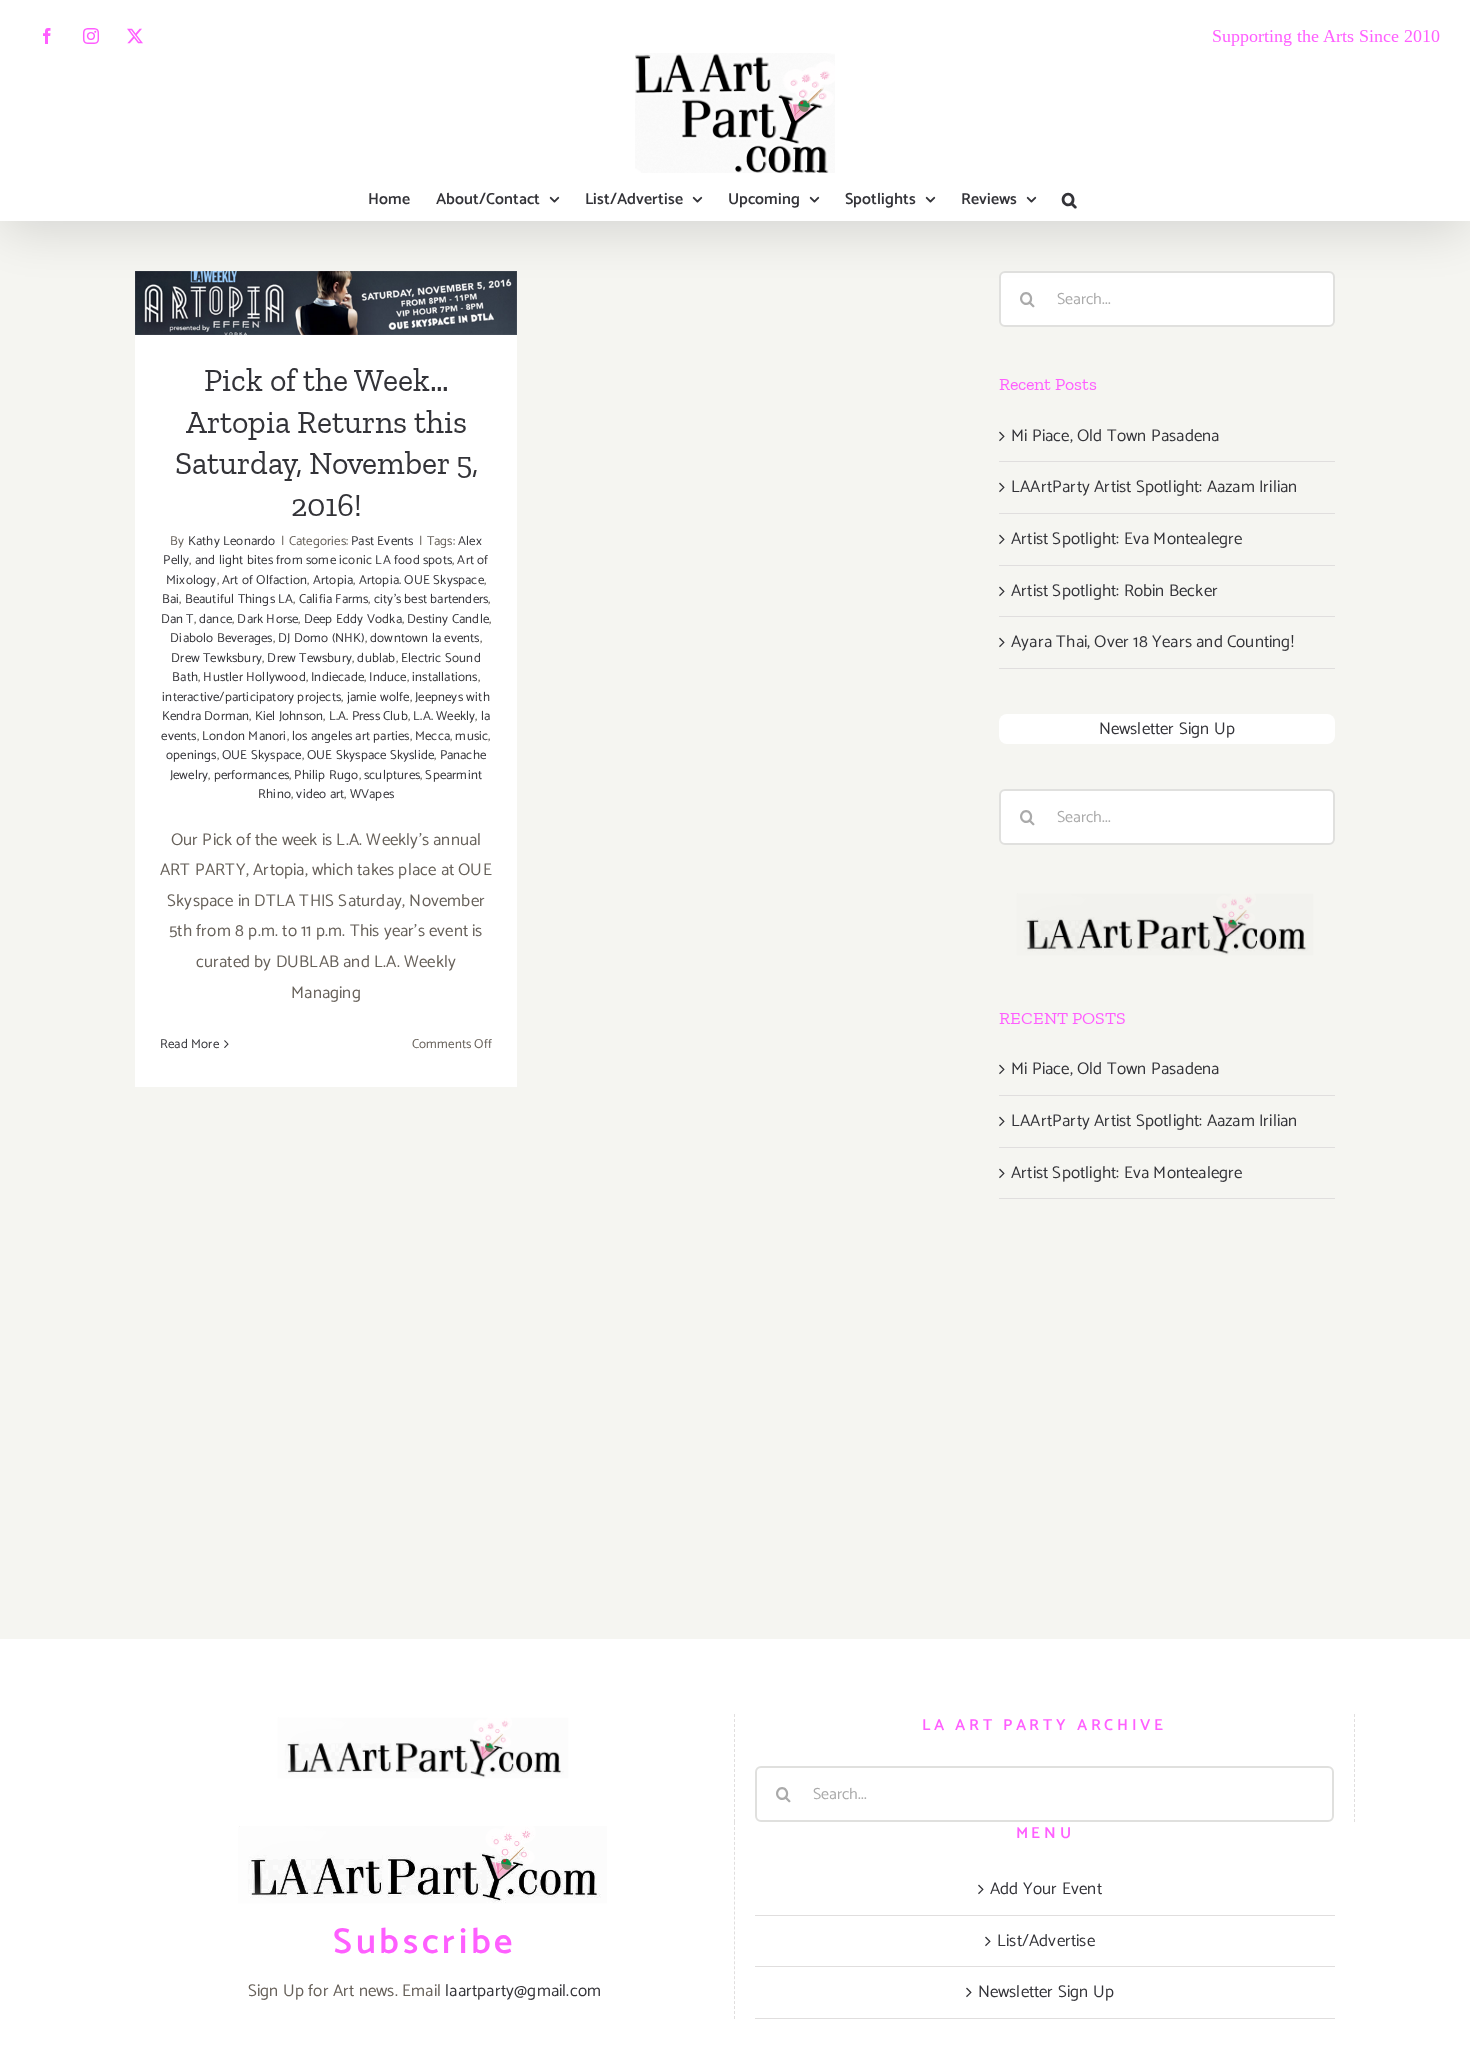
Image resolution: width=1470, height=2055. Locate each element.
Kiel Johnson (289, 716)
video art (320, 794)
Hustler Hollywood (254, 677)
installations (445, 677)
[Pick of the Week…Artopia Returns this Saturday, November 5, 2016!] (326, 303)
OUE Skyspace (261, 755)
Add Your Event (1046, 1889)
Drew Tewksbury (216, 658)
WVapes (372, 794)
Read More (189, 1044)
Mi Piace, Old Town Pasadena (1115, 436)
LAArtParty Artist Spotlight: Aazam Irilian (1154, 487)
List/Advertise (1046, 1941)
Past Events (382, 541)
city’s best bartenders (431, 599)
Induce (387, 677)
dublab (376, 658)
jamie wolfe (378, 697)
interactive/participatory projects (251, 697)
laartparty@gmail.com (523, 1991)
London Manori (244, 736)
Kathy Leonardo (232, 541)
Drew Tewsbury (309, 658)
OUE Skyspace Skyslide (370, 755)
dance (215, 619)
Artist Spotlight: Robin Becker (1114, 591)
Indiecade (337, 677)
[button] (1069, 200)
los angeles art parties (351, 736)
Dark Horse (267, 619)
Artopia (333, 580)
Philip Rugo (326, 775)
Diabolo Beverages (221, 638)
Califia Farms (334, 599)
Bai (171, 599)
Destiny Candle (448, 619)
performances (251, 775)
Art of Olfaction (264, 580)
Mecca (432, 736)
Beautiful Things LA (239, 599)
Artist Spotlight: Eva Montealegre (1127, 539)
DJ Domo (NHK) (321, 638)
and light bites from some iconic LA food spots (323, 560)
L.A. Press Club (368, 716)
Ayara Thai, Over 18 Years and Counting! (1152, 642)
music (471, 736)
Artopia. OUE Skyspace (421, 580)
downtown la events (425, 638)
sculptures (392, 775)
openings (191, 755)
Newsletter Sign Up (1167, 729)
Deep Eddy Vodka (353, 619)
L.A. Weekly (444, 716)
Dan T (177, 619)
